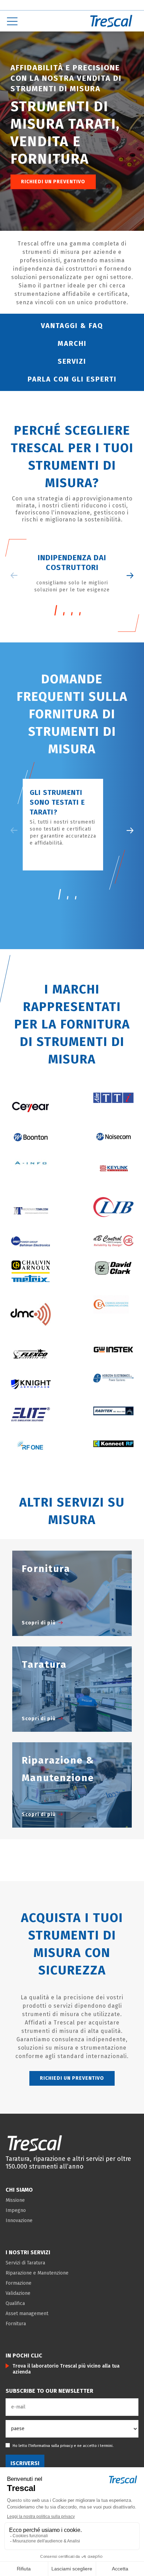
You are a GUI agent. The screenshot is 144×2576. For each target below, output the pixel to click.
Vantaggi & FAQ (72, 326)
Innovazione (19, 2221)
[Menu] (36, 21)
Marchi (72, 343)
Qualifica (15, 2303)
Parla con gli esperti (72, 379)
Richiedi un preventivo (53, 182)
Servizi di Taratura (25, 2263)
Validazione (18, 2293)
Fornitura (16, 2324)
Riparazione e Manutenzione (37, 2273)
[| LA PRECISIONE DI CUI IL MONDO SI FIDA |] (35, 2143)
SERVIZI (72, 361)
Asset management (27, 2314)
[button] (130, 830)
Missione (15, 2200)
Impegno (16, 2210)
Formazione (19, 2283)
